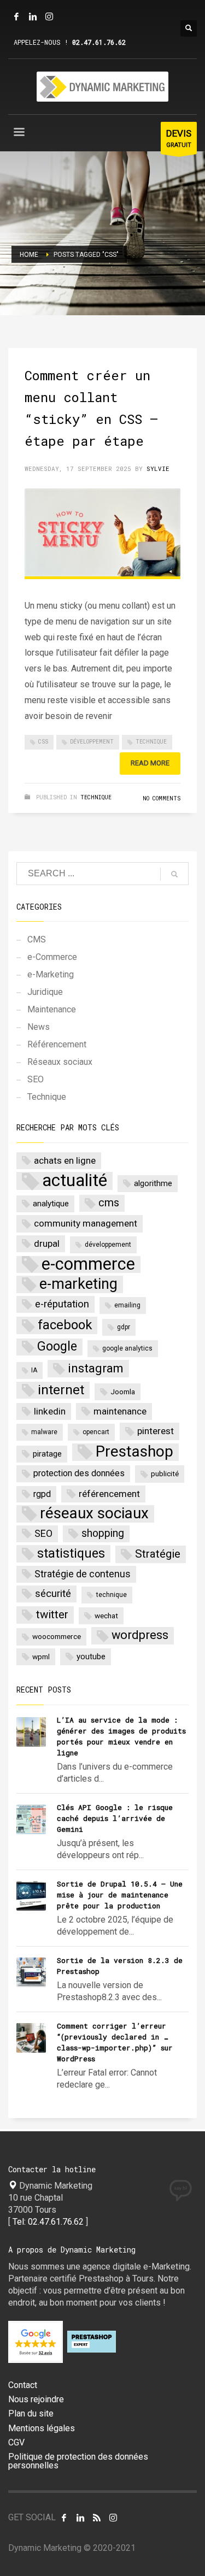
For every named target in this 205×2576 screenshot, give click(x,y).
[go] (174, 874)
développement (92, 742)
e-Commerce (52, 957)
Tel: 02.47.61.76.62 (48, 2222)
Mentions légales (42, 2428)
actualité (75, 1181)
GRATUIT (179, 138)
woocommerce (57, 1636)
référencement (109, 1494)
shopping (103, 1533)
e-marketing (78, 1284)
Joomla (123, 1392)
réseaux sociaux (94, 1514)
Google (57, 1346)
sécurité (53, 1594)
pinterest (156, 1431)
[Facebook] (16, 16)
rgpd (42, 1494)
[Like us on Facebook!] (64, 2518)
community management (86, 1223)
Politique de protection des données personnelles (78, 2461)
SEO (36, 1079)
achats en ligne (65, 1160)
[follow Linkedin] (80, 2518)
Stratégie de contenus (83, 1574)
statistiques (71, 1553)
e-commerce (88, 1265)
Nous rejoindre (36, 2400)
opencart (96, 1432)
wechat (106, 1616)
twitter (52, 1614)
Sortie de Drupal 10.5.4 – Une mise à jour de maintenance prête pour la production (120, 1895)
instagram (96, 1368)
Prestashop (134, 1452)
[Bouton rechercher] (189, 28)
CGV (16, 2443)
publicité (165, 1473)
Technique (96, 797)
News (39, 1027)
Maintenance (52, 1009)
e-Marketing (51, 974)
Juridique (45, 992)
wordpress (140, 1635)
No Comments (162, 798)
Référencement (57, 1044)
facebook (65, 1325)
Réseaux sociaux (60, 1062)
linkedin (50, 1411)
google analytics (127, 1348)
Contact (23, 2385)
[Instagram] (49, 16)
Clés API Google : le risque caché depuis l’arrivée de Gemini (115, 1818)
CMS (37, 939)
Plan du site (31, 2414)
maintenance (120, 1411)
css (43, 742)
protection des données (79, 1473)
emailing (127, 1305)
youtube (91, 1657)
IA (34, 1370)
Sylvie (158, 468)
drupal (47, 1243)
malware (44, 1432)
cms (109, 1203)
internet (61, 1390)
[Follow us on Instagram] (113, 2518)
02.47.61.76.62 (99, 42)
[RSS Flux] (97, 2518)
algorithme (153, 1183)
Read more (150, 763)
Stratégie (158, 1554)
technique (151, 742)
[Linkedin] (33, 16)
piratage (47, 1454)
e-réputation (62, 1304)
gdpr (124, 1327)
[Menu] (19, 134)
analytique (51, 1204)
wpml (41, 1657)
